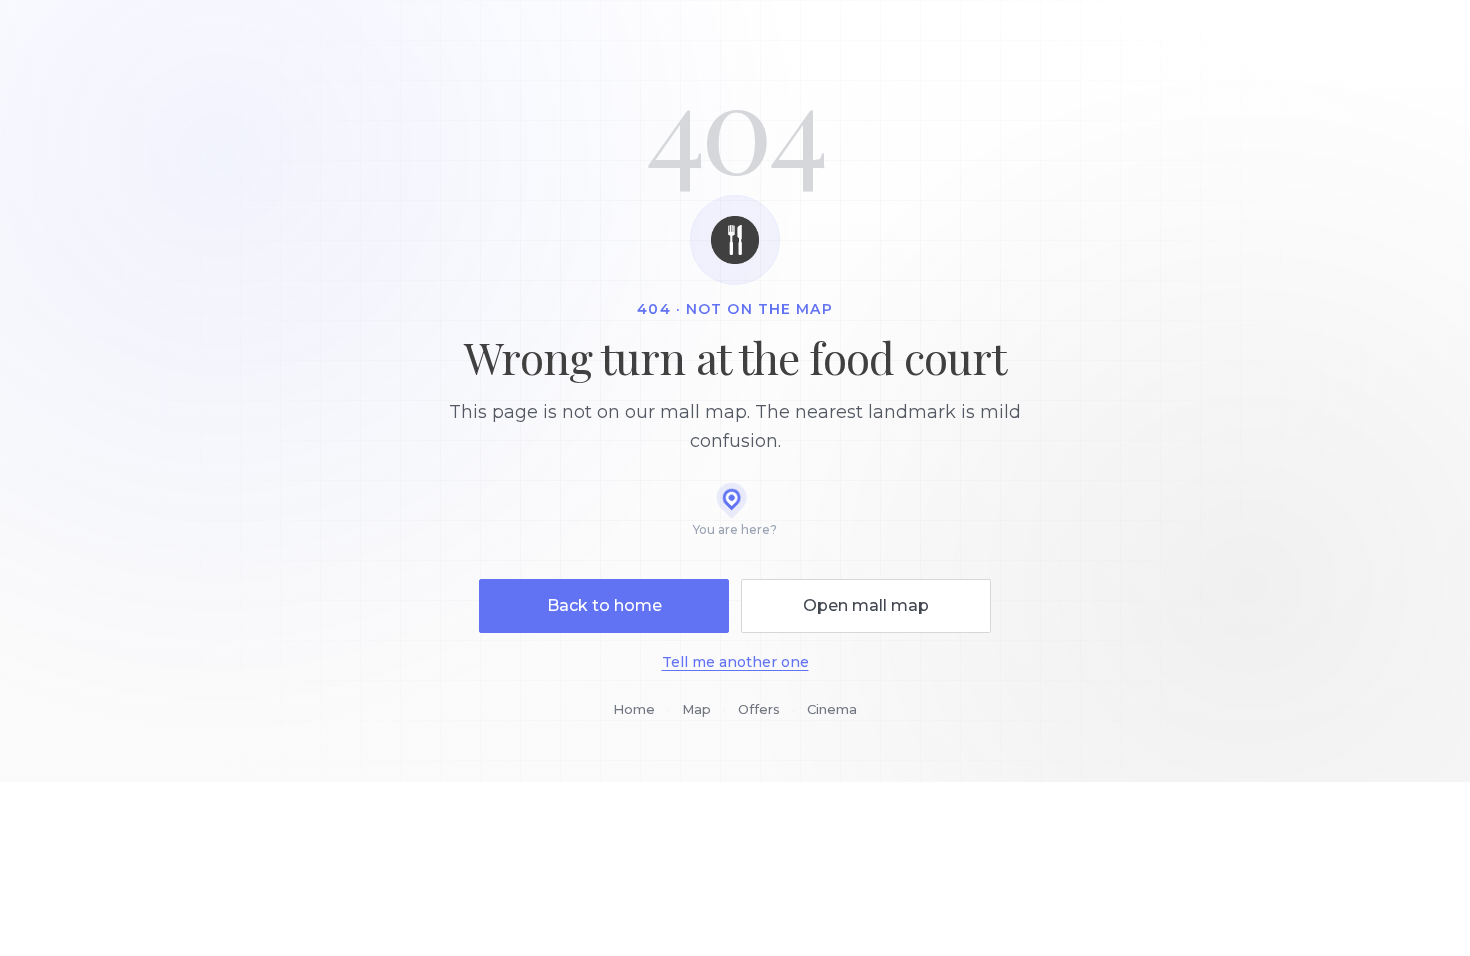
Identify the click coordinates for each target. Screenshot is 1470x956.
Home (634, 709)
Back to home (604, 605)
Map (696, 709)
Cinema (832, 709)
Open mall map (866, 605)
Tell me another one (735, 662)
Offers (759, 709)
